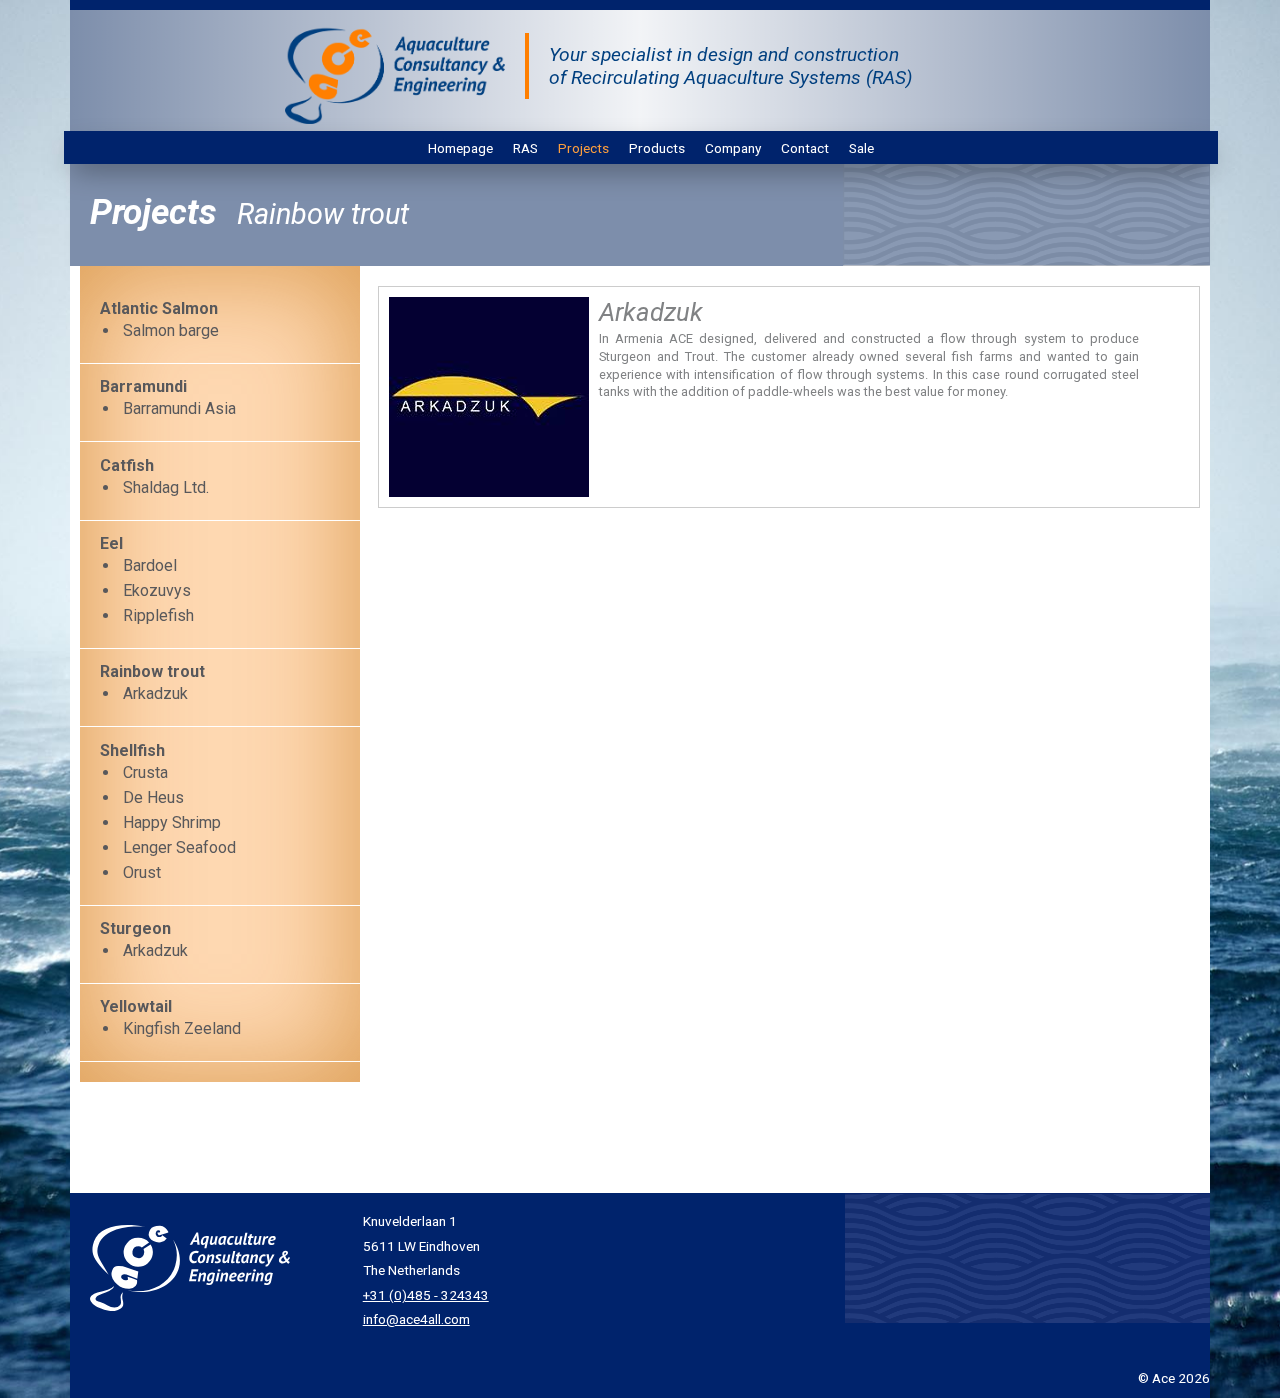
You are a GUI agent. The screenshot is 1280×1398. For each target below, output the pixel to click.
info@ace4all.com (416, 1319)
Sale (861, 148)
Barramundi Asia (179, 408)
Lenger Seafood (179, 847)
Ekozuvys (157, 590)
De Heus (153, 797)
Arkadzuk (155, 693)
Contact (805, 148)
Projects (583, 148)
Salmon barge (171, 330)
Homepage (460, 148)
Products (657, 148)
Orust (142, 872)
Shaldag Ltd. (166, 487)
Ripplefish (158, 615)
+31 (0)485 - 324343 (426, 1295)
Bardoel (150, 565)
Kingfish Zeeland (182, 1028)
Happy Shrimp (172, 822)
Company (733, 148)
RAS (525, 148)
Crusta (145, 772)
